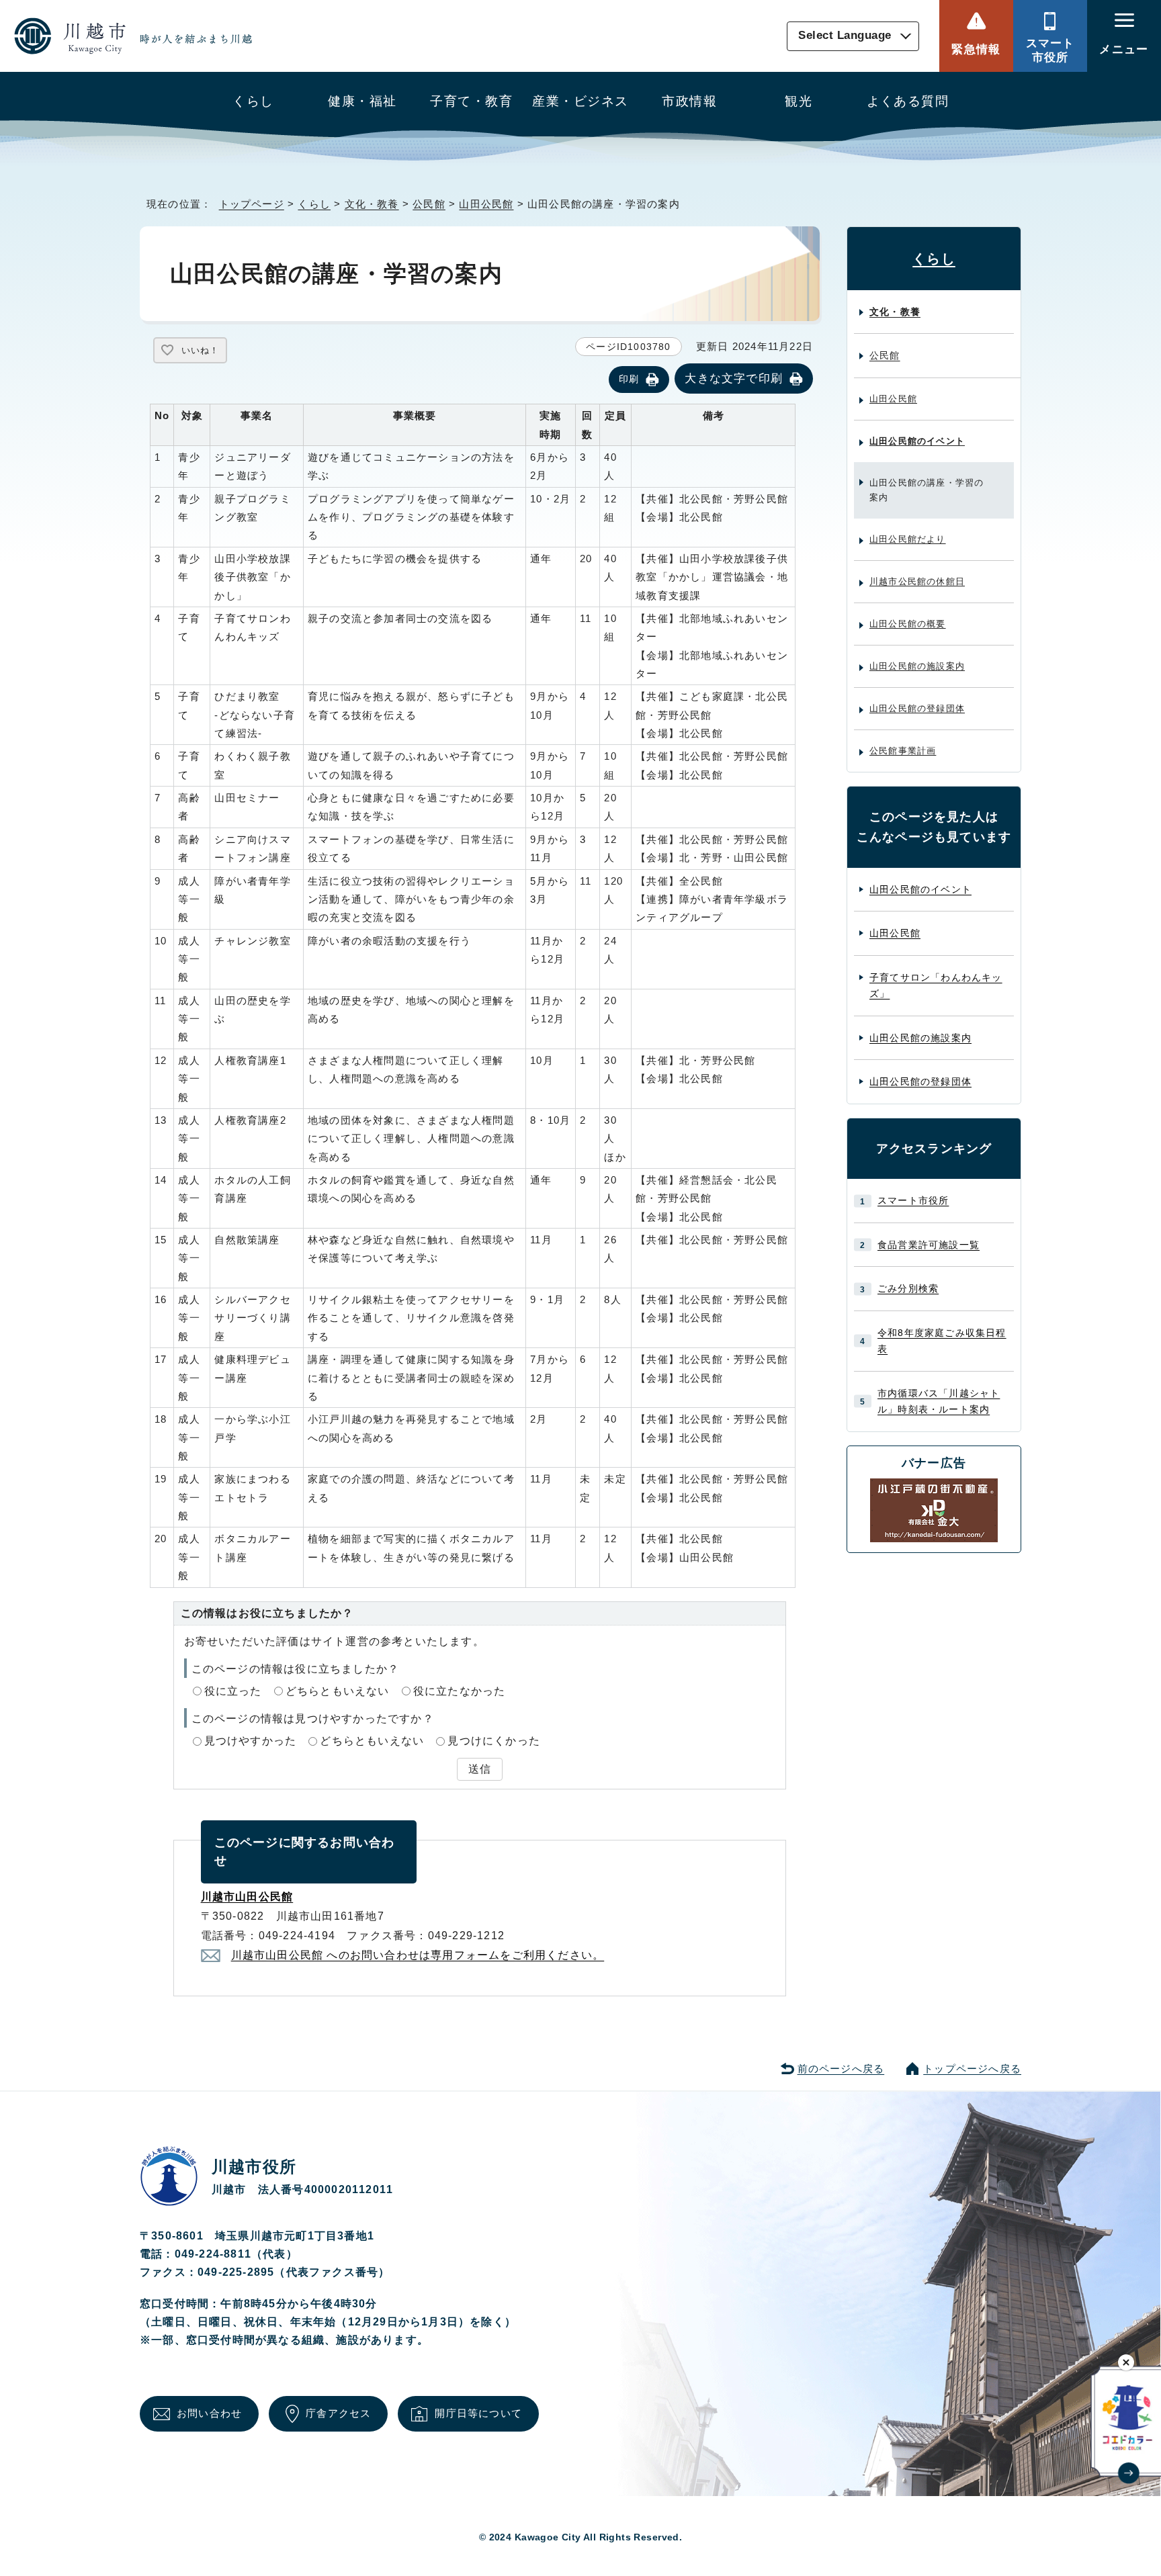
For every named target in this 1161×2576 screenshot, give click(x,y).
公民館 (429, 204)
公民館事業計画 (903, 751)
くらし (253, 101)
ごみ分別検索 (908, 1288)
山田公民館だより (908, 539)
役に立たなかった (460, 1691)
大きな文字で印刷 (734, 378)
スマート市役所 (1050, 50)
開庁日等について (478, 2413)
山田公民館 (486, 204)
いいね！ (200, 350)
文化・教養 (372, 204)
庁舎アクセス (338, 2413)
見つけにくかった (494, 1741)
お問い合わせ (209, 2413)
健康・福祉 (362, 101)
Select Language (845, 36)
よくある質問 (908, 101)
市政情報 (689, 101)
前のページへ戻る (841, 2069)
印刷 (629, 379)
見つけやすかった (251, 1741)
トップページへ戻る (972, 2069)
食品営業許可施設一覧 (929, 1245)
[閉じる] (1126, 2362)
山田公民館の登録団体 (917, 708)
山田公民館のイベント (917, 441)
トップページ (252, 204)
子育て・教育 (471, 101)
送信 (480, 1769)
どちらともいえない (338, 1691)
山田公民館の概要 (908, 624)
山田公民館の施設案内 (917, 666)
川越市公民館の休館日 (917, 581)
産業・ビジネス (580, 101)
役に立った (233, 1691)
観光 (799, 101)
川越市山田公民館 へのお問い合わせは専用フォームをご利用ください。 (418, 1955)
